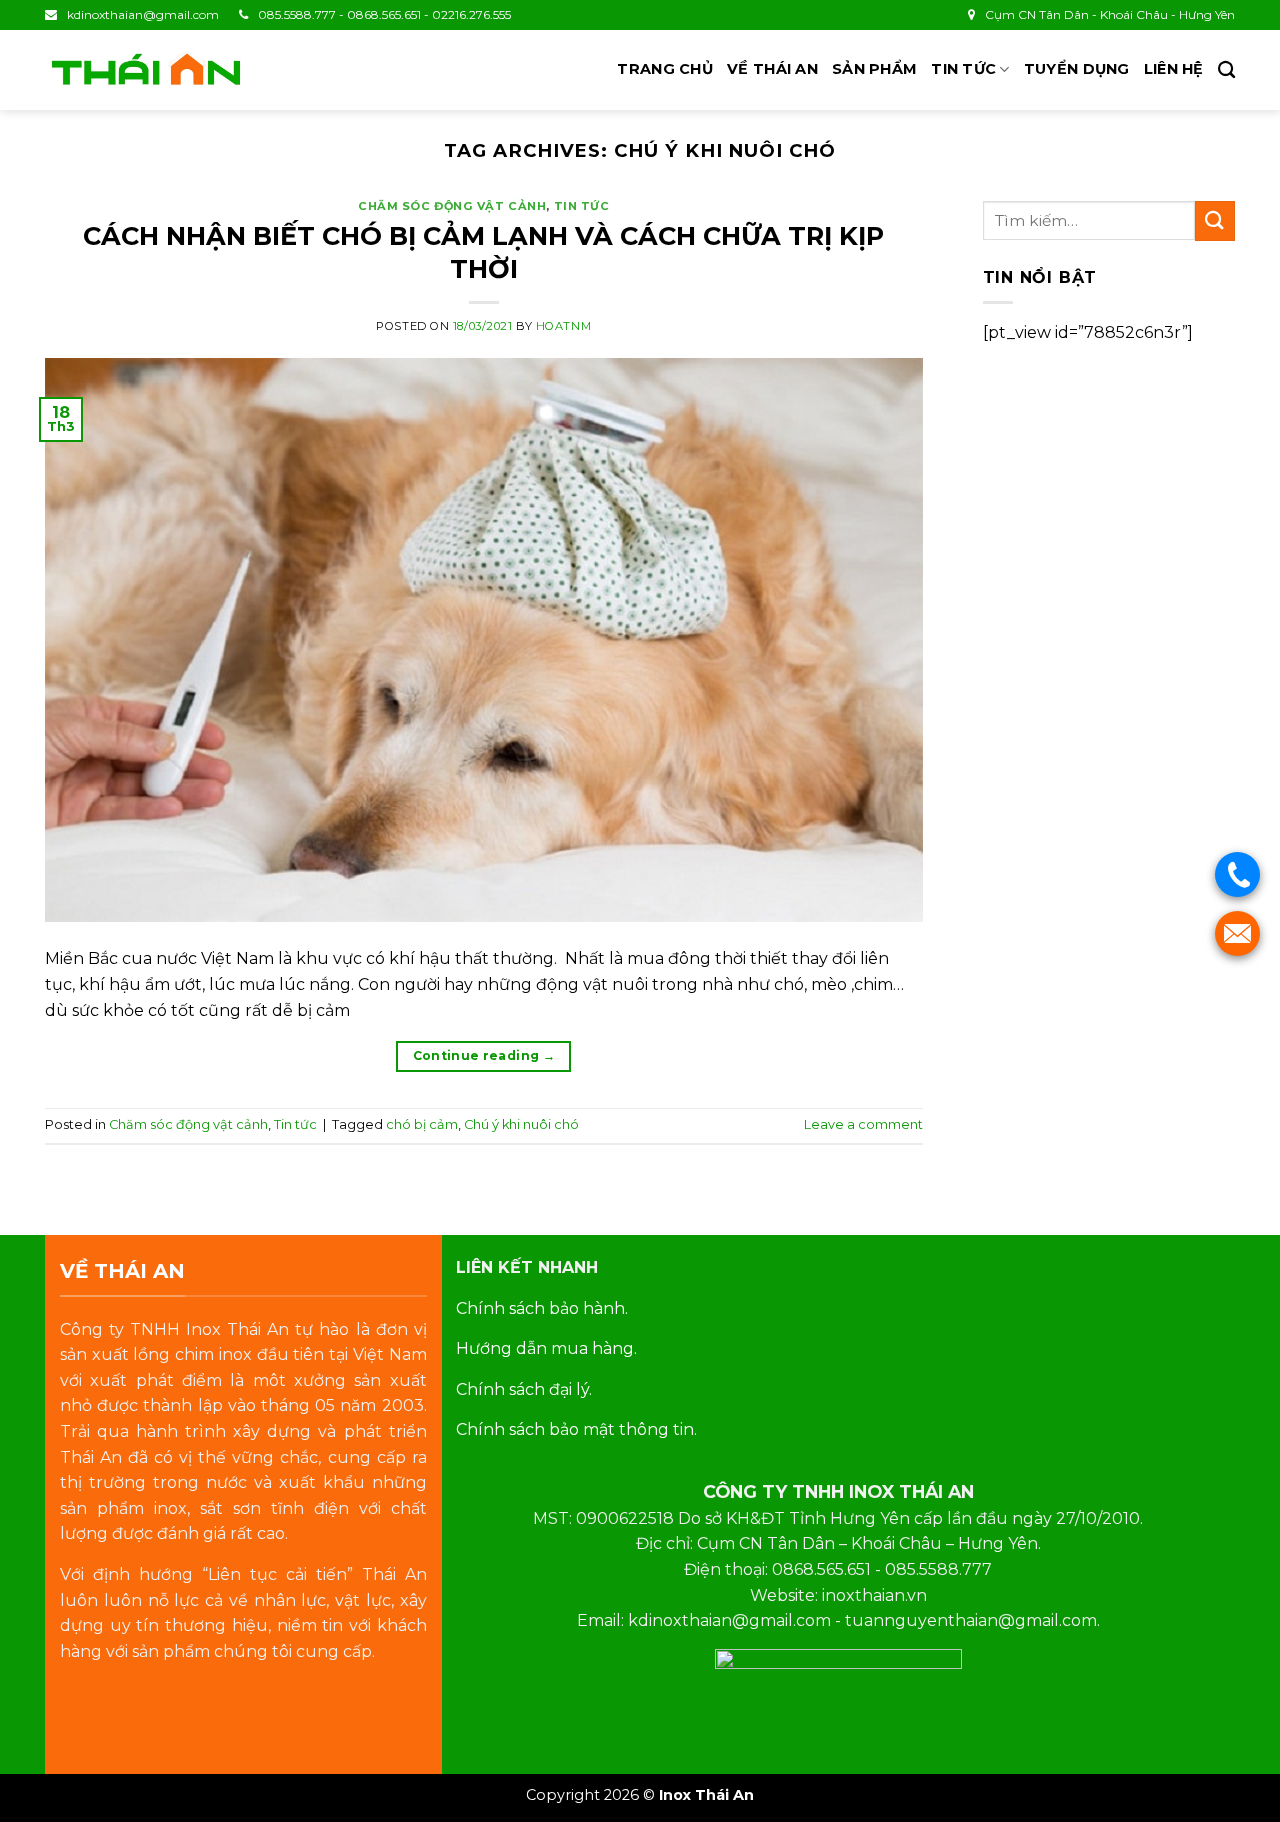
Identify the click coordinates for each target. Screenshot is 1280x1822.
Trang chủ (665, 69)
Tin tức (963, 69)
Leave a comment (863, 1124)
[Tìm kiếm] (1226, 70)
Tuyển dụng (1077, 69)
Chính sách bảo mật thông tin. (576, 1429)
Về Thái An (772, 69)
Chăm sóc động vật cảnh (452, 206)
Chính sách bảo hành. (542, 1308)
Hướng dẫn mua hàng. (546, 1348)
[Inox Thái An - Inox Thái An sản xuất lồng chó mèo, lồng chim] (145, 70)
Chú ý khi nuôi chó (521, 1124)
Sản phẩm (874, 69)
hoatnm (563, 326)
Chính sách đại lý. (524, 1389)
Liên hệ (1174, 69)
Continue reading (484, 1055)
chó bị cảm (422, 1124)
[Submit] (1215, 220)
